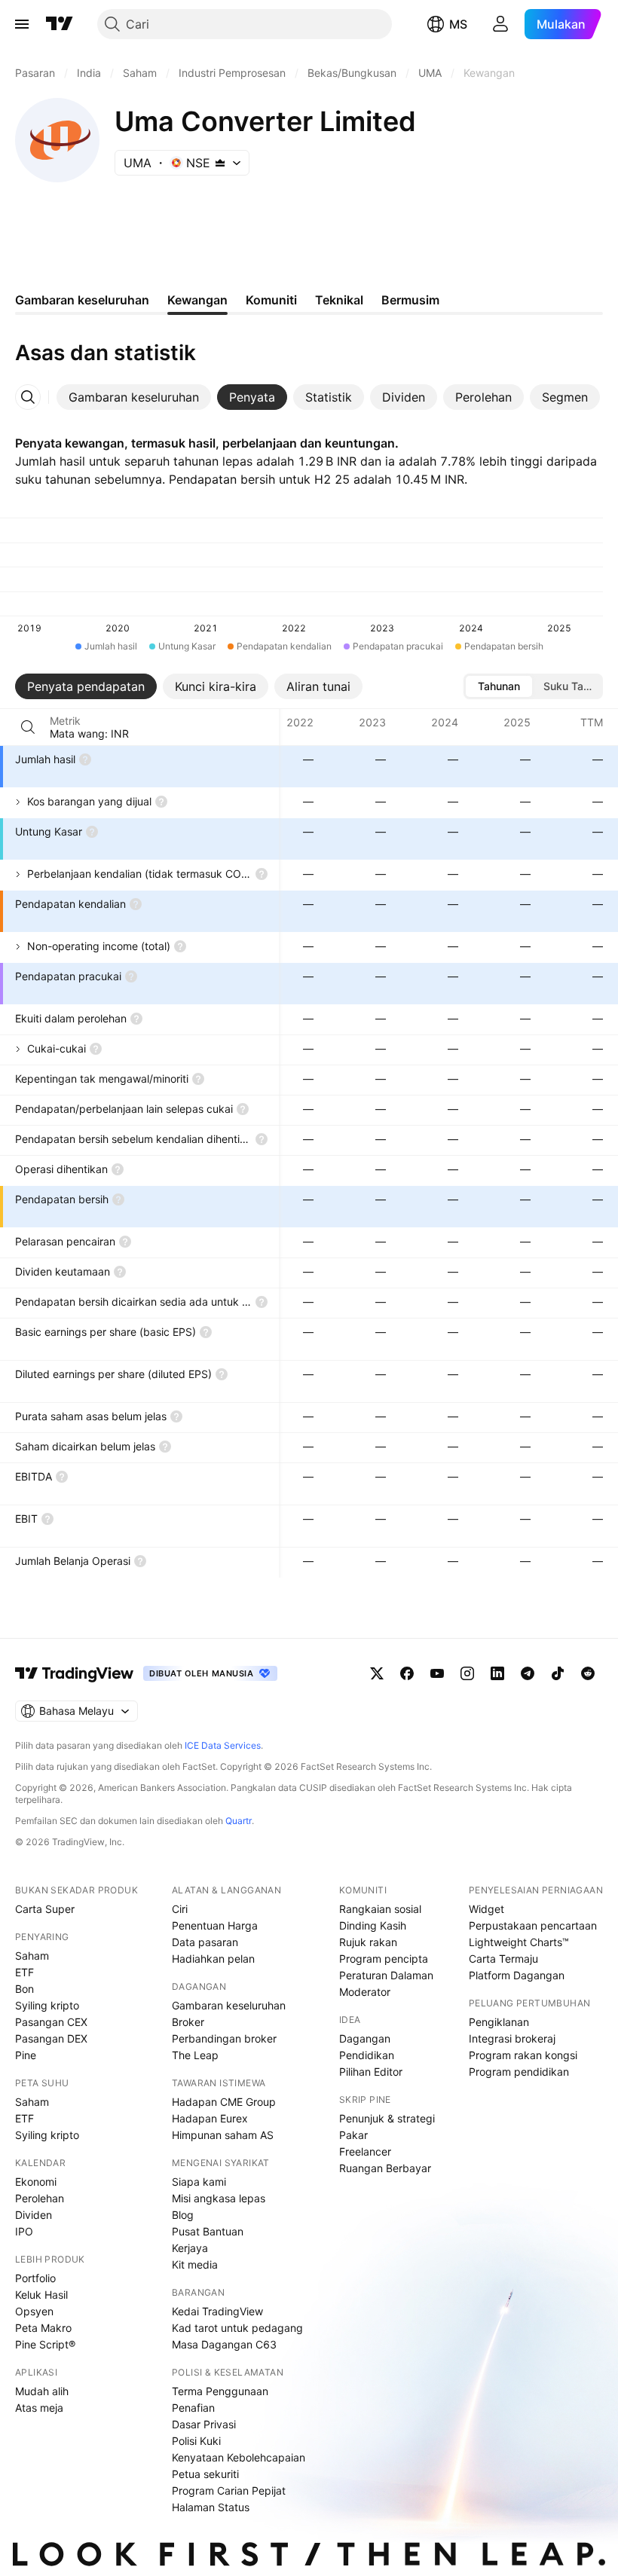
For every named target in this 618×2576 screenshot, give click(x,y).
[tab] (134, 397)
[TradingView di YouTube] (437, 1673)
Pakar (353, 2135)
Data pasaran (205, 1942)
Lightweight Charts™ (519, 1942)
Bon (24, 1989)
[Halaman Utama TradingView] (60, 24)
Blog (183, 2215)
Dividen (34, 2215)
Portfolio (35, 2278)
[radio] (499, 686)
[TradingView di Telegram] (528, 1673)
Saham (32, 1956)
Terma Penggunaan (220, 2391)
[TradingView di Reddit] (588, 1673)
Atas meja (39, 2408)
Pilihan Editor (371, 2072)
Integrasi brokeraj (512, 2038)
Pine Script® (45, 2344)
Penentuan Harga (215, 1925)
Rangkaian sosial (380, 1909)
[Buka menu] (22, 24)
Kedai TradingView (217, 2311)
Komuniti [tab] (271, 300)
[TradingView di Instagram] (467, 1673)
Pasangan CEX (51, 2022)
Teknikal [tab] (339, 300)
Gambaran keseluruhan (229, 2005)
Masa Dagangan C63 (224, 2344)
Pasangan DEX (51, 2038)
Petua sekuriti (205, 2474)
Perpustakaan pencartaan (533, 1925)
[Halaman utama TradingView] (75, 1673)
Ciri (180, 1909)
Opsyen (34, 2311)
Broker (188, 2022)
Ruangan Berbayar (385, 2168)
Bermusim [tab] (410, 300)
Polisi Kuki (196, 2441)
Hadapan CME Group (224, 2102)
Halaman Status (211, 2507)
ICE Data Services (223, 1745)
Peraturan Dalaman (386, 1975)
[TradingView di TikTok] (558, 1673)
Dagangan (365, 2038)
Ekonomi (36, 2182)
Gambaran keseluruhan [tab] (82, 300)
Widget (486, 1909)
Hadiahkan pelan (213, 1959)
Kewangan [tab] (197, 300)
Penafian (193, 2408)
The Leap (195, 2055)
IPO (24, 2231)
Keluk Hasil (41, 2295)
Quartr (239, 1821)
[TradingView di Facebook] (407, 1673)
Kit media (195, 2264)
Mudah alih (42, 2391)
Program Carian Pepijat (229, 2490)
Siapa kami (199, 2182)
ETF (24, 1972)
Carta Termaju (503, 1959)
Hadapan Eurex (210, 2118)
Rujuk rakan (368, 1942)
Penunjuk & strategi (387, 2118)
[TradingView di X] (377, 1673)
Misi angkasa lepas (219, 2198)
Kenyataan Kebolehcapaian (239, 2457)
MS (458, 24)
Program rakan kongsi (523, 2055)
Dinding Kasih (373, 1925)
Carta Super (45, 1909)
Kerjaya (190, 2248)
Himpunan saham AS (223, 2135)
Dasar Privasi (204, 2424)
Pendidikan (367, 2055)
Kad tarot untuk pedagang (237, 2328)
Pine (26, 2055)
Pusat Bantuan (208, 2231)
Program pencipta (384, 1959)
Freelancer (365, 2151)
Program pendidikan (519, 2072)
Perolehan (40, 2198)
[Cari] (28, 727)
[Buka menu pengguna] (500, 24)
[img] (220, 163)
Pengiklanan (499, 2022)
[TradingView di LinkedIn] (497, 1673)
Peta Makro (43, 2328)
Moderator (365, 1992)
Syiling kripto (47, 2005)
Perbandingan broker (224, 2038)
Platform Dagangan (517, 1975)
